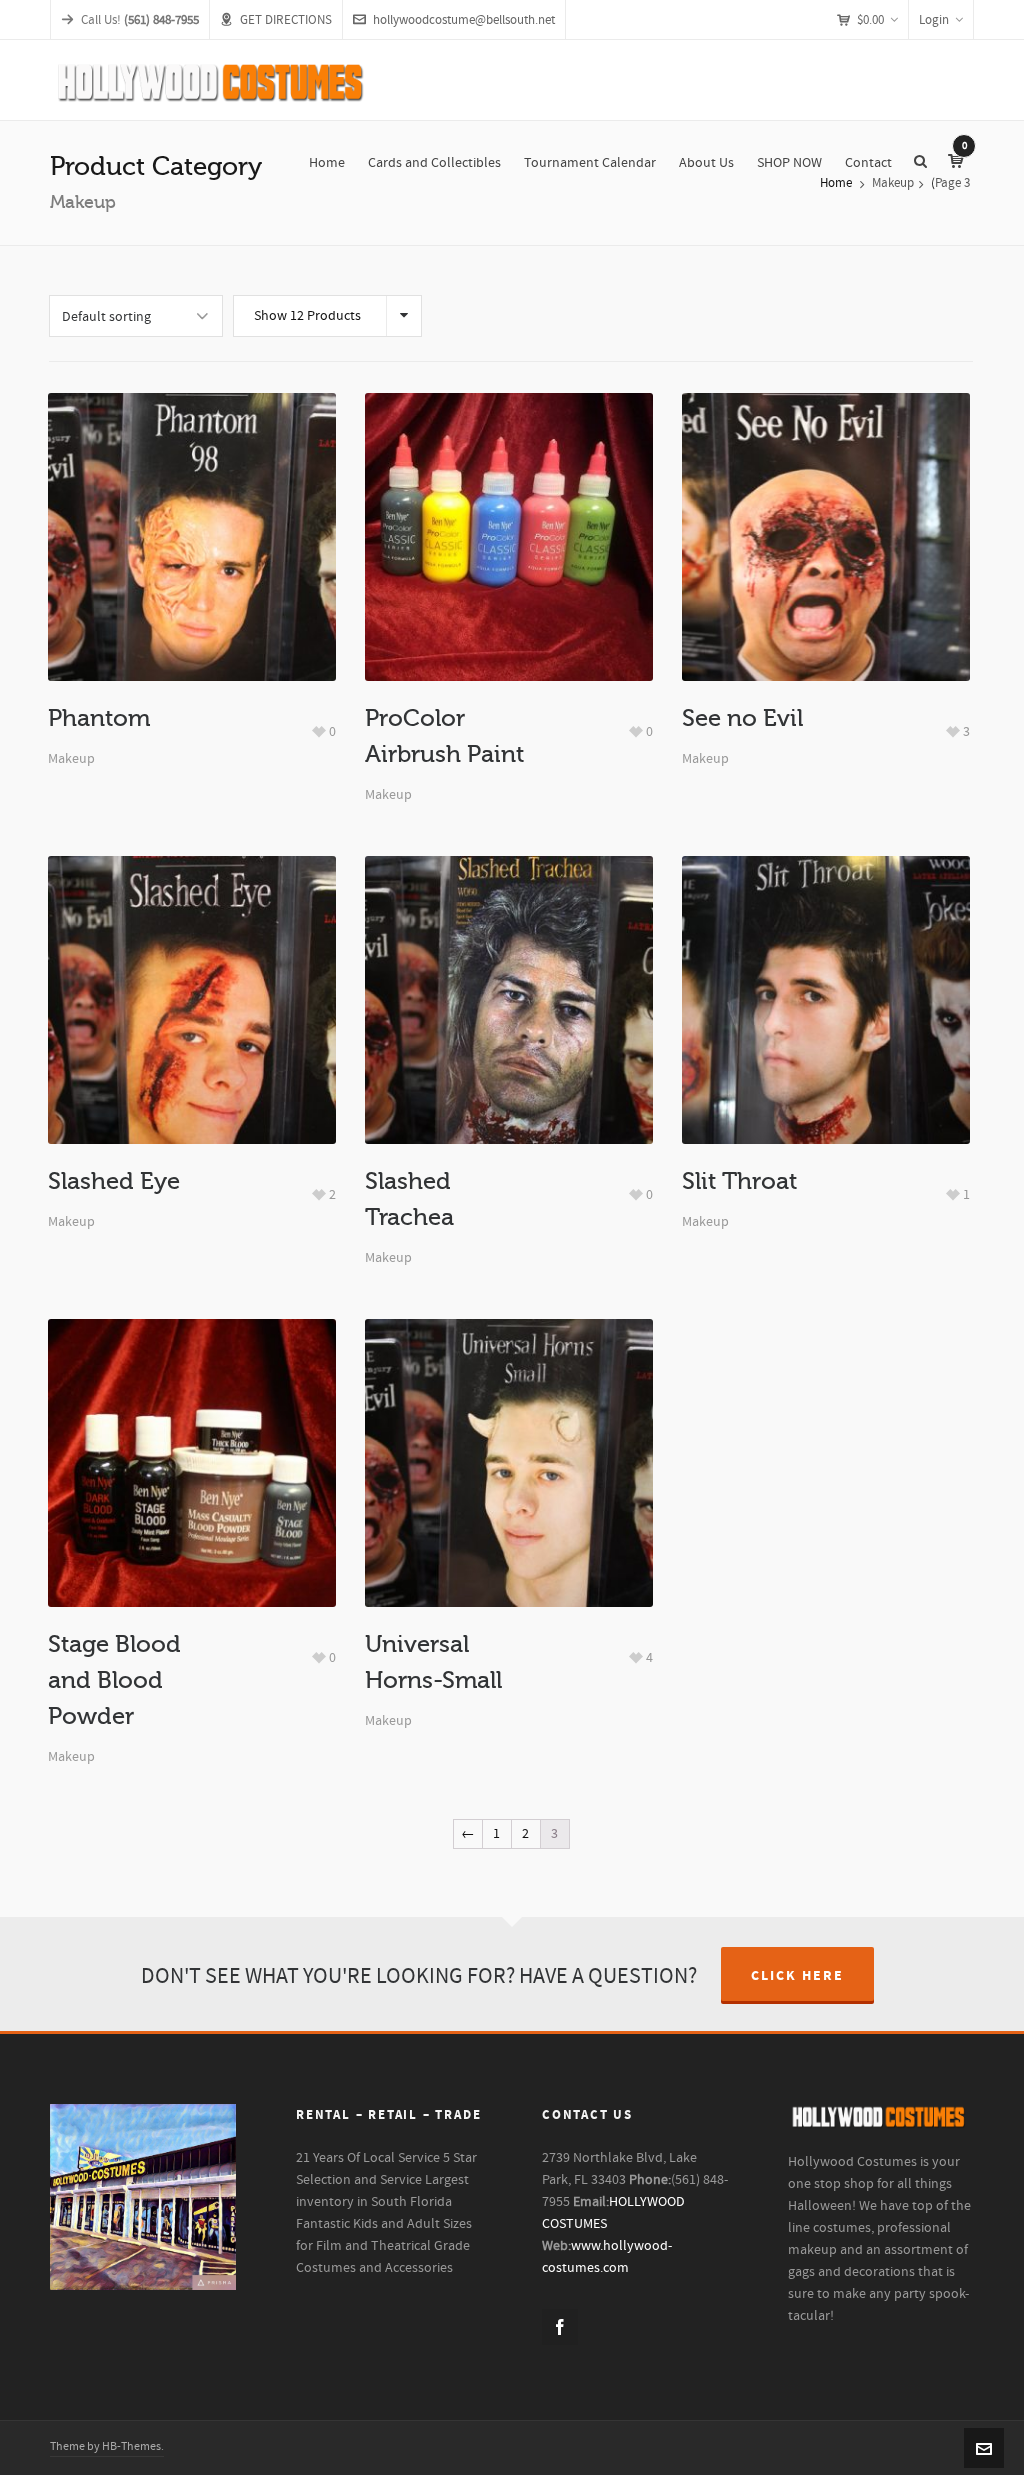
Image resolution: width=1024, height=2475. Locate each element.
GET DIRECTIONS (286, 20)
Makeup (71, 759)
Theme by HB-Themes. (107, 2446)
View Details (191, 562)
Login (934, 20)
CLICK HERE (797, 1976)
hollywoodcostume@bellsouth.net (464, 20)
